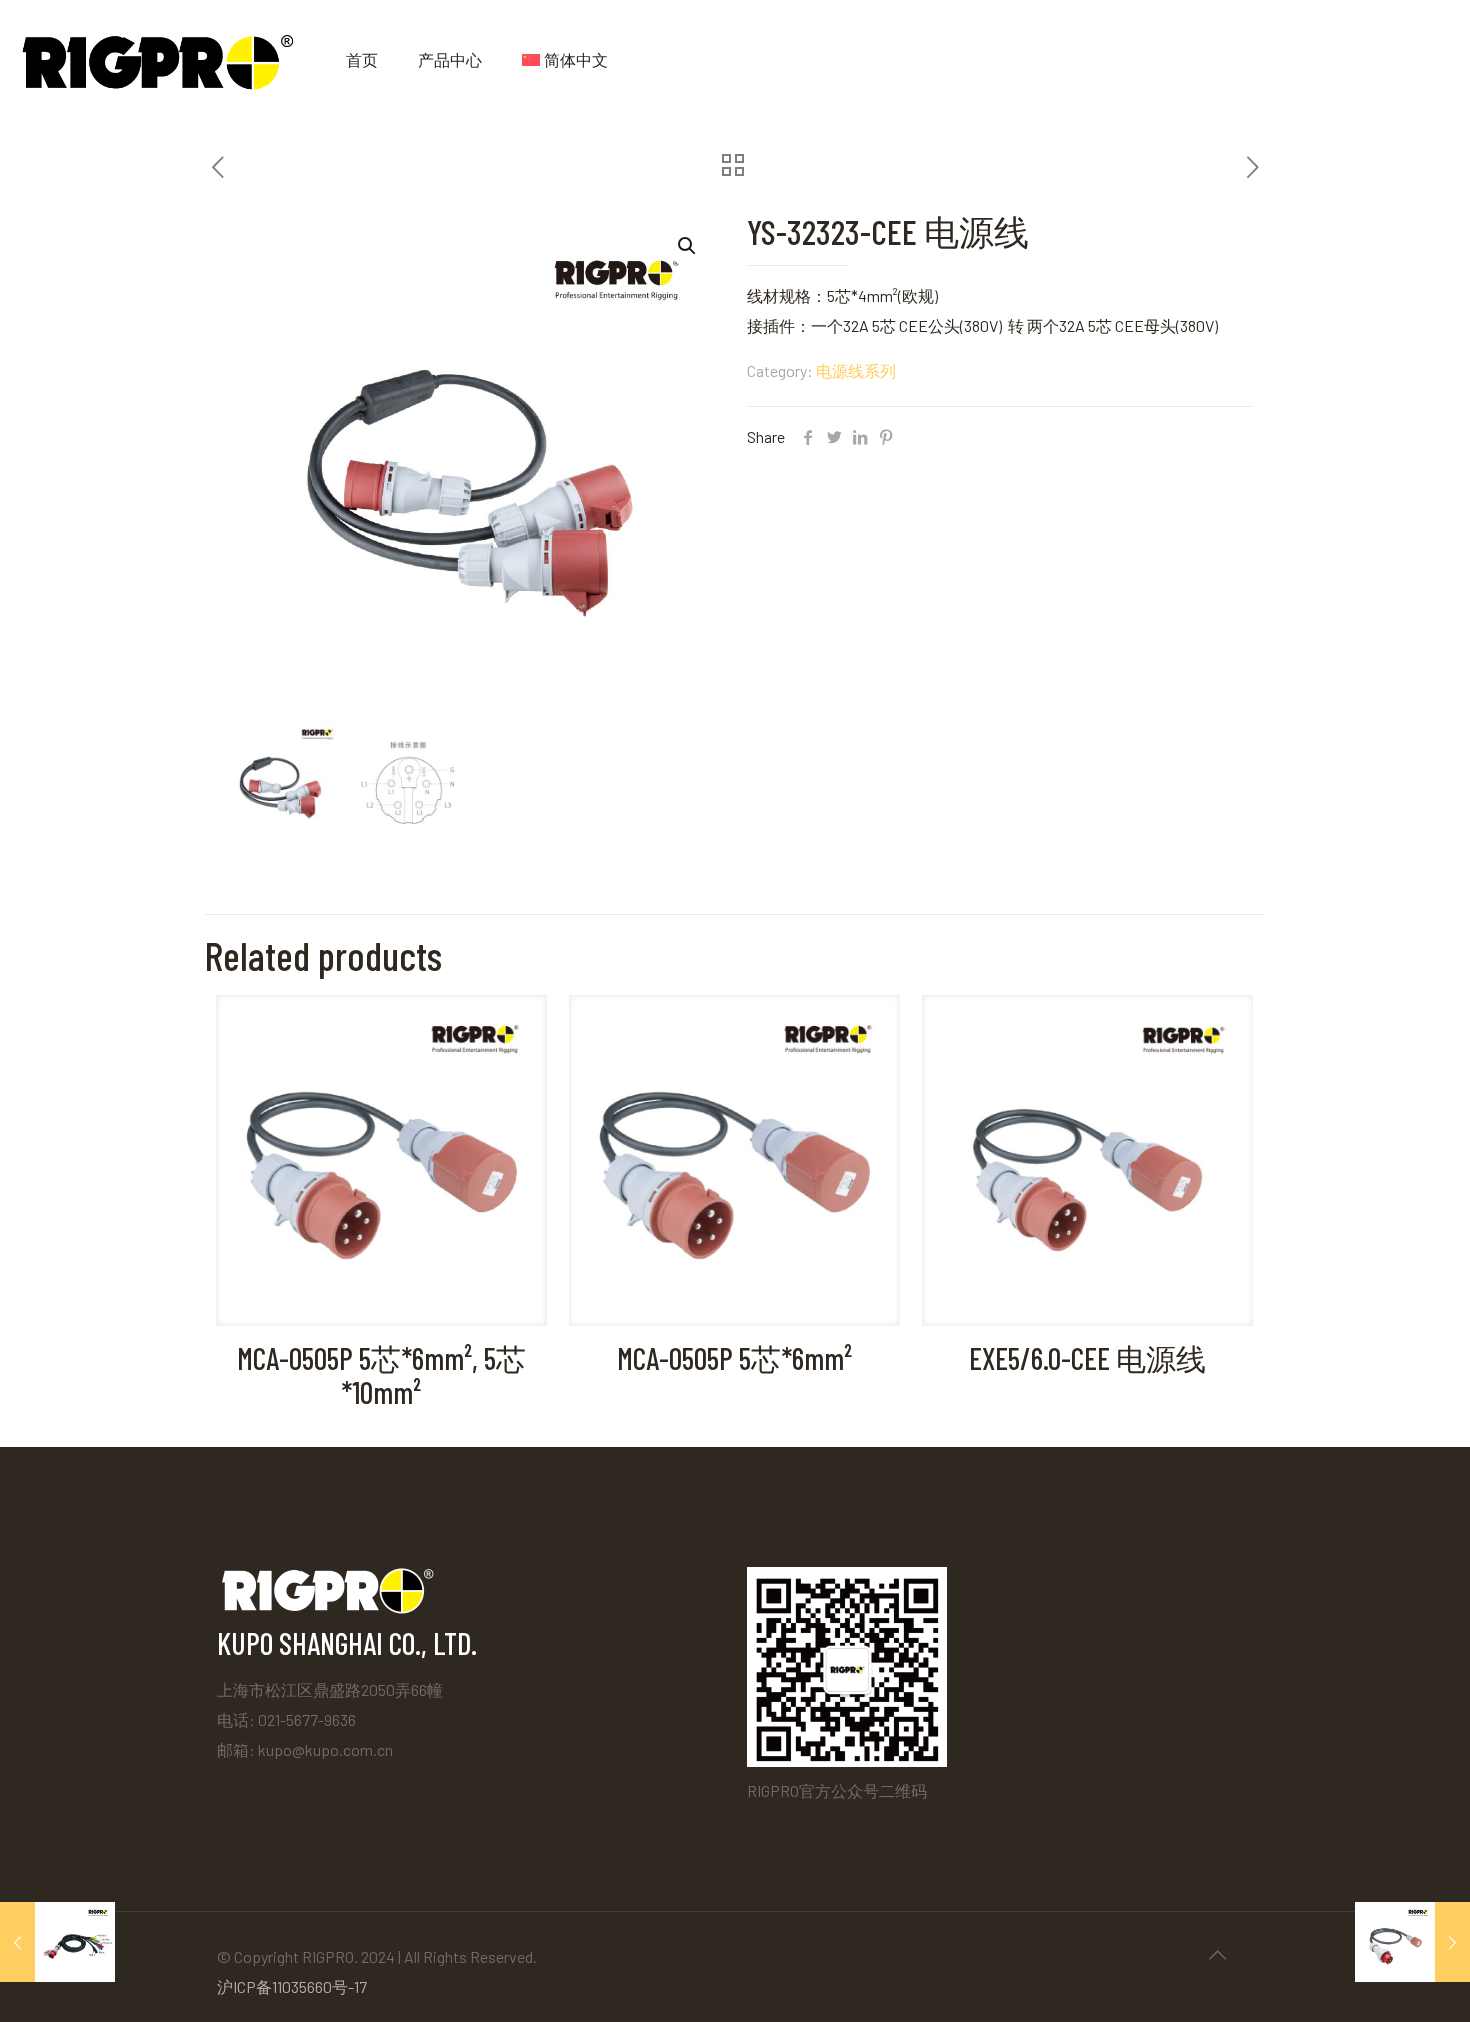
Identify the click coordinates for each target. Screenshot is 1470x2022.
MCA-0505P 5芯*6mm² (734, 1358)
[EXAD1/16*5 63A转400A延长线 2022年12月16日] (57, 1942)
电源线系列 (856, 370)
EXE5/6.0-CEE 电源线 (1087, 1358)
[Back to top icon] (1217, 1954)
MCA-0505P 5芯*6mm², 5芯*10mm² (381, 1375)
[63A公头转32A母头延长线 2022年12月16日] (1412, 1942)
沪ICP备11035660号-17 (292, 1986)
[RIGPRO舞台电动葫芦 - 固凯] (158, 60)
